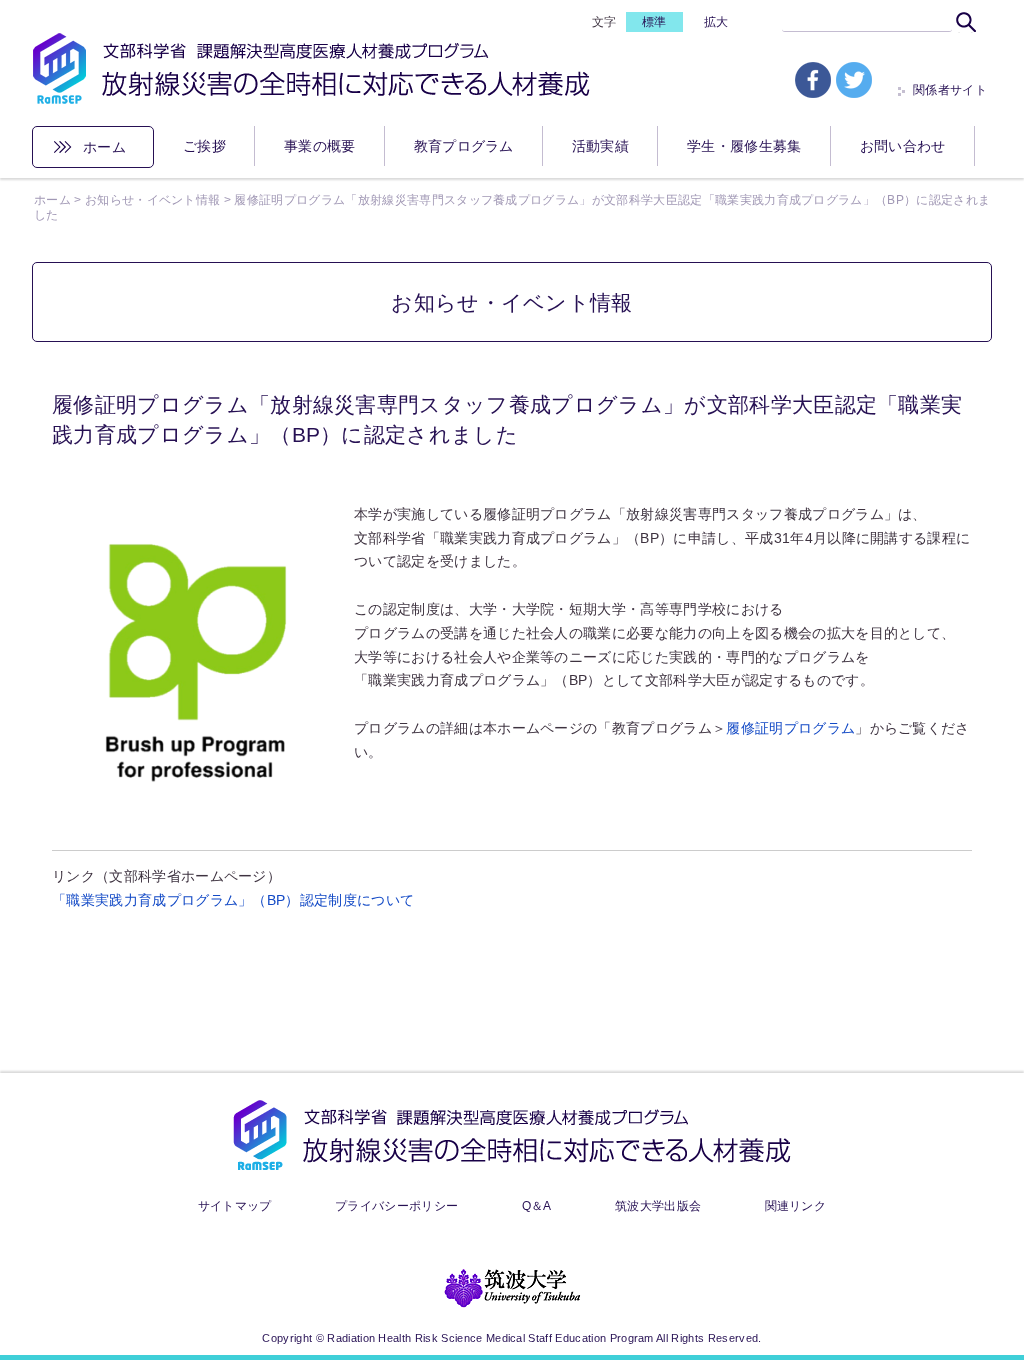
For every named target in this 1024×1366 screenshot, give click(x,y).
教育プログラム (464, 146)
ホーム (104, 147)
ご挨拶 (204, 146)
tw (854, 80)
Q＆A (537, 1206)
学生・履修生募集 (744, 146)
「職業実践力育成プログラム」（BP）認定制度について (233, 900)
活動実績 (600, 146)
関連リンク (796, 1206)
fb (813, 80)
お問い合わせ (903, 146)
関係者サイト (950, 90)
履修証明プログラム (790, 728)
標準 (654, 22)
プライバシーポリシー (396, 1206)
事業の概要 (320, 146)
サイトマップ (235, 1206)
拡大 (716, 22)
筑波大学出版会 (658, 1206)
